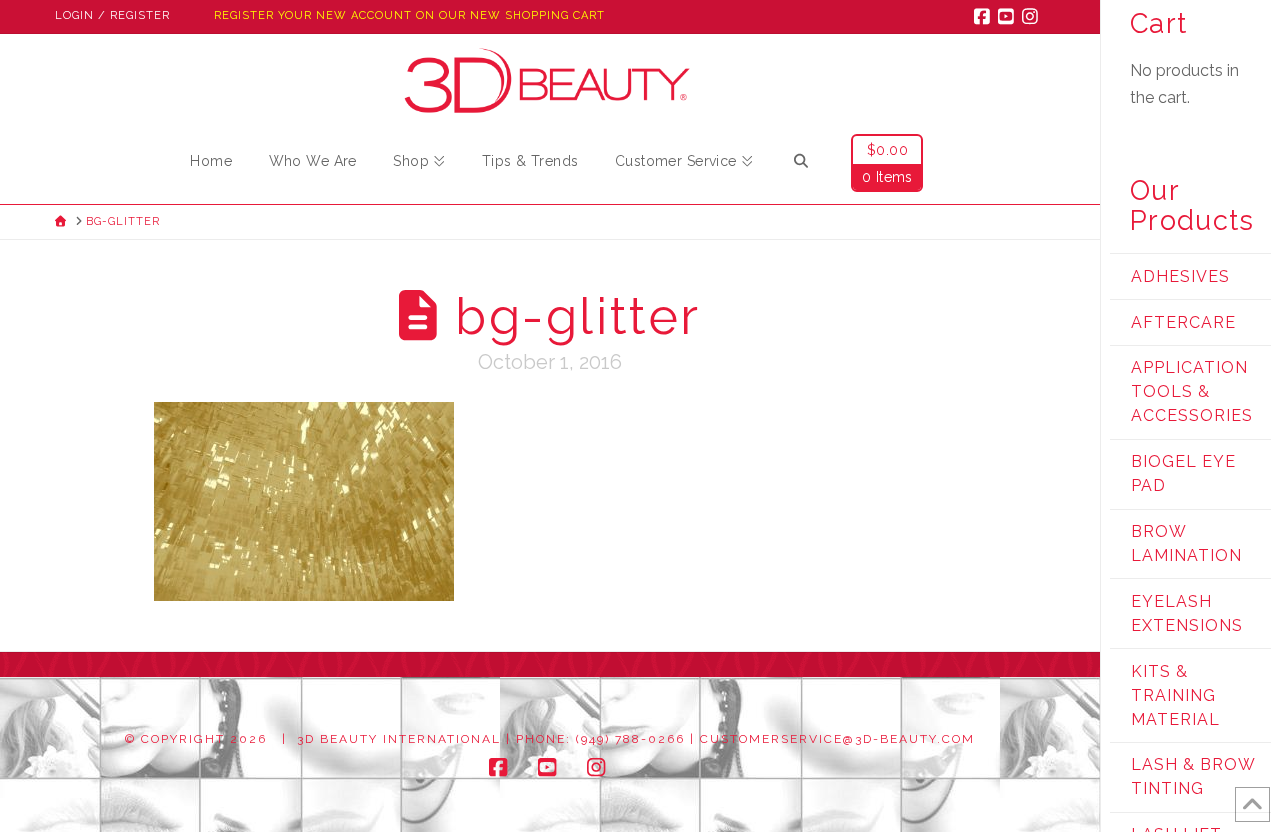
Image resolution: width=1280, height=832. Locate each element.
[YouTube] (1009, 16)
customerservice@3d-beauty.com (837, 739)
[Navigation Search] (801, 164)
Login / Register (112, 15)
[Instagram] (1033, 16)
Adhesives (1180, 276)
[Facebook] (985, 16)
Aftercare (1183, 322)
